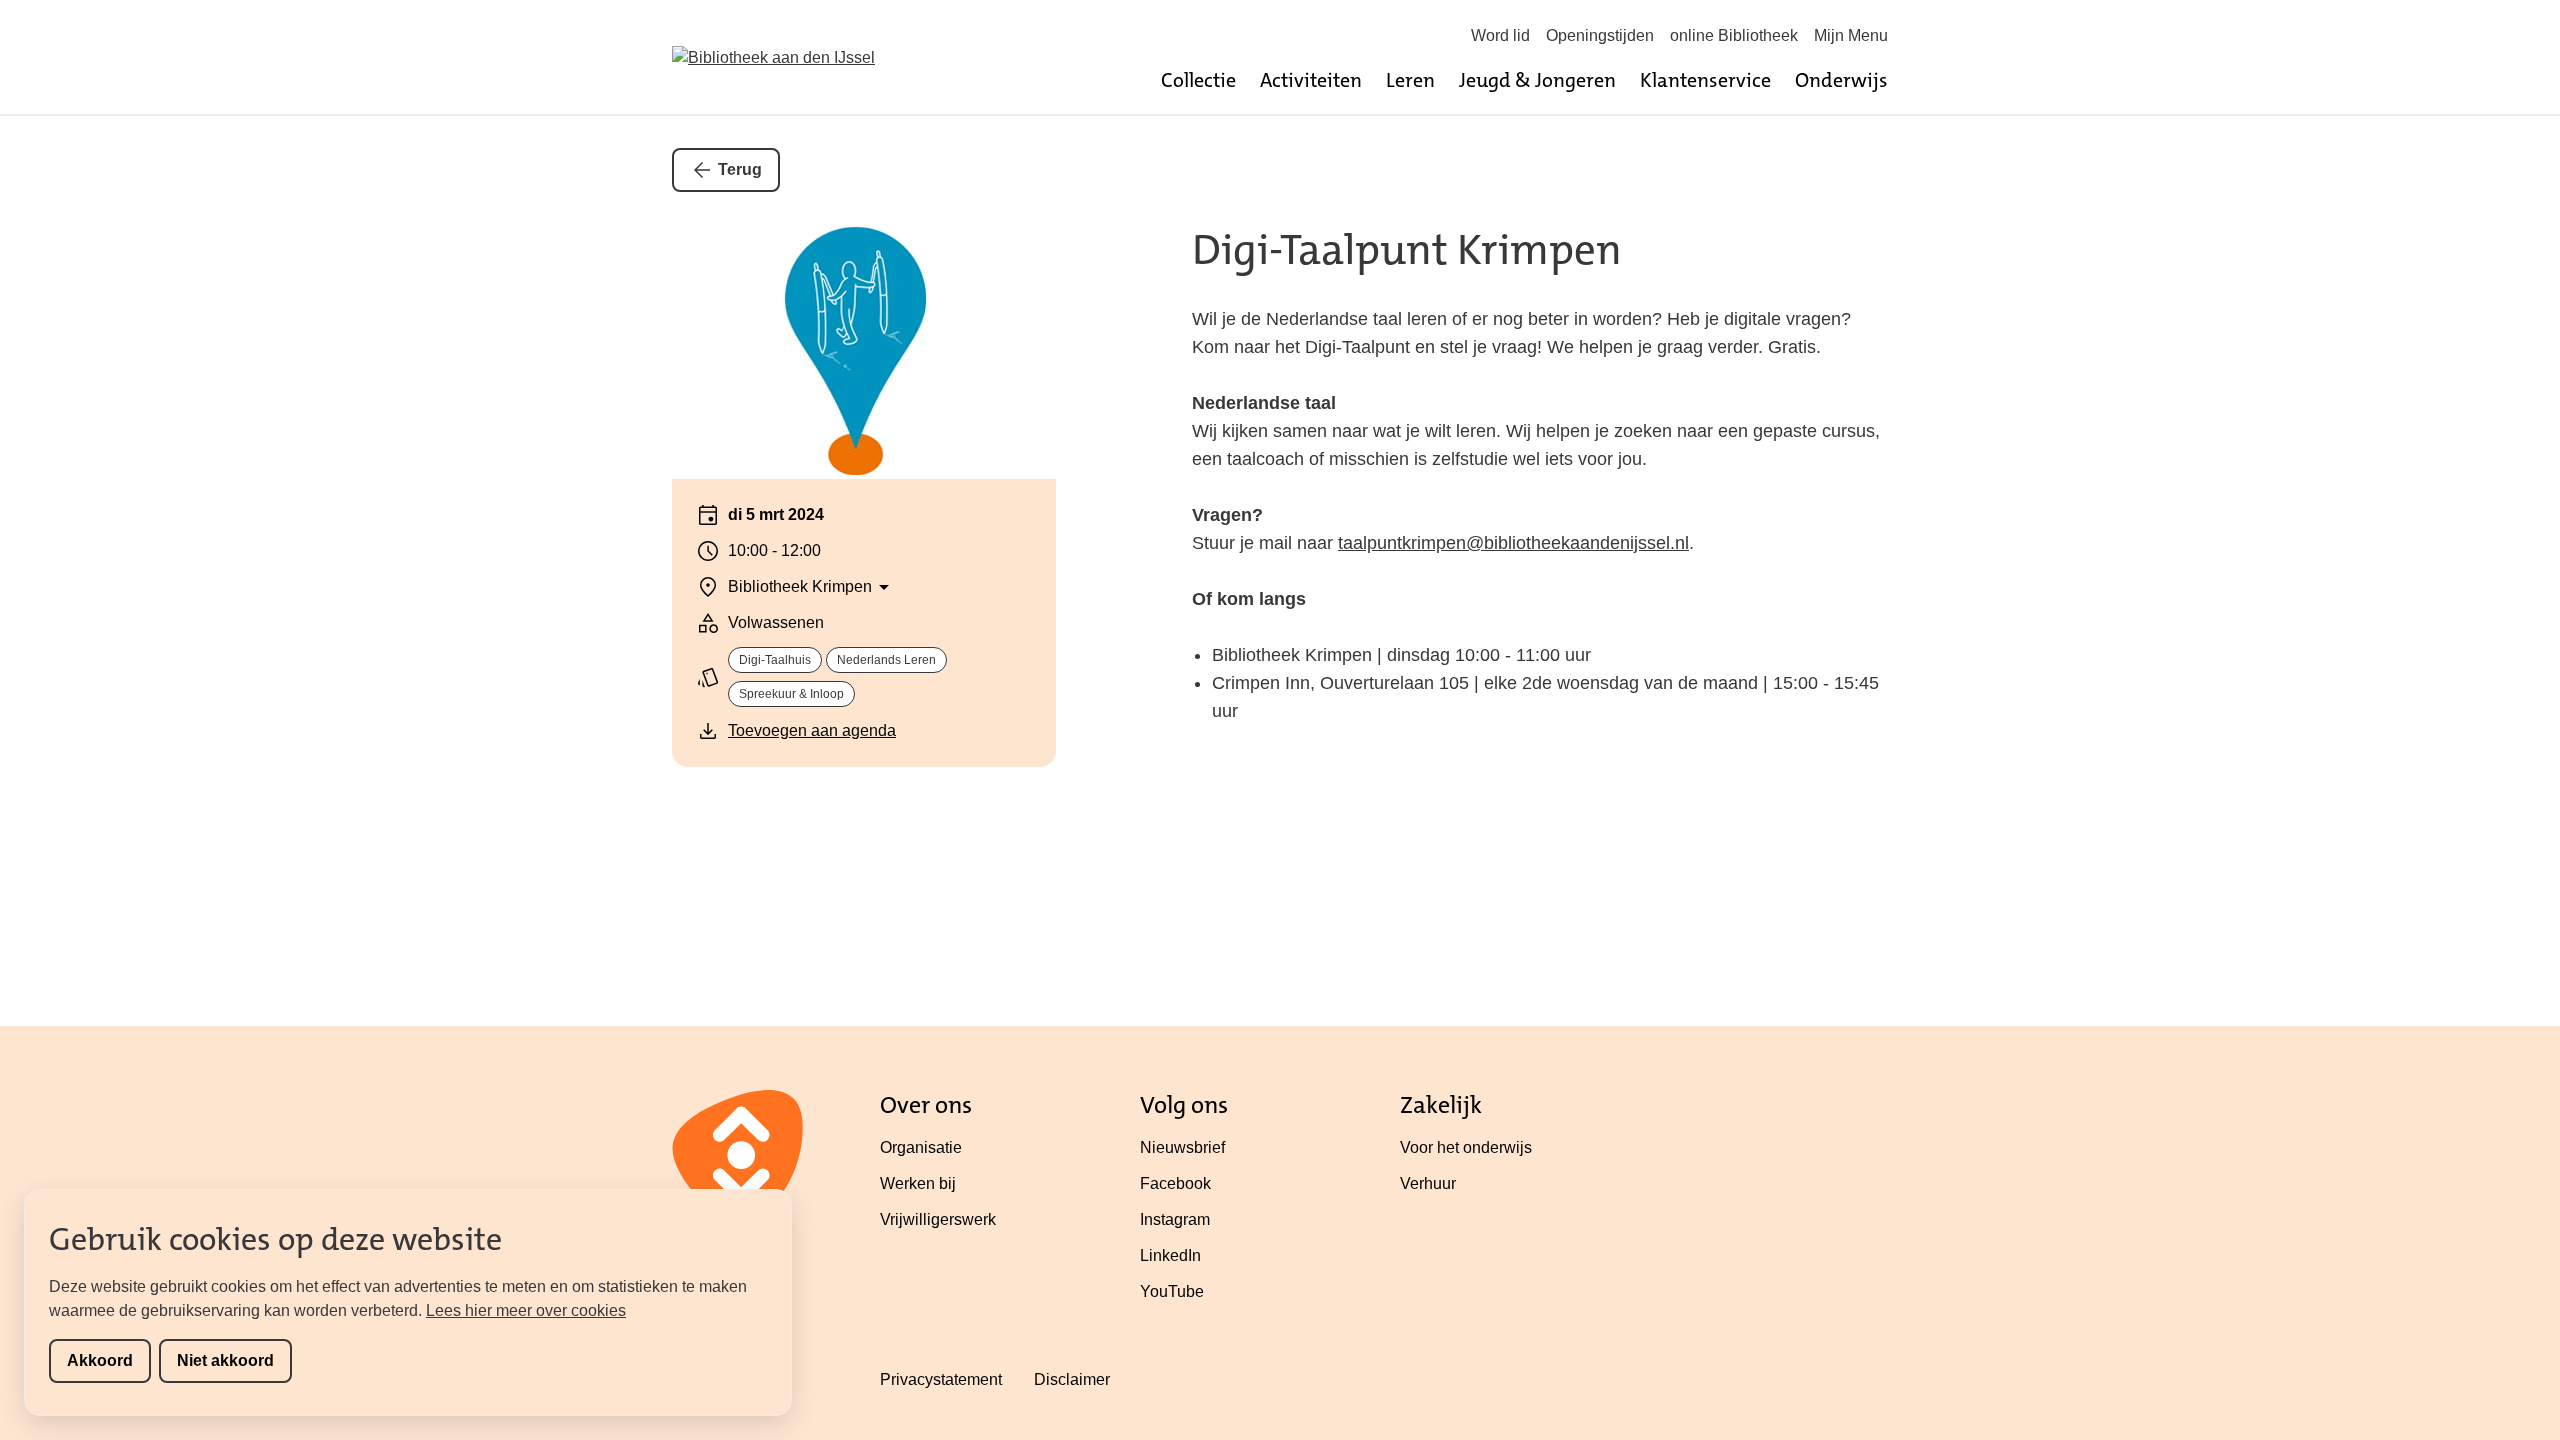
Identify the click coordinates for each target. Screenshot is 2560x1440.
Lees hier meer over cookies (526, 1310)
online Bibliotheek (1734, 35)
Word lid (1500, 35)
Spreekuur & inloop (791, 694)
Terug (740, 169)
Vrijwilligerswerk (938, 1219)
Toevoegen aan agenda (812, 730)
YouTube (1172, 1291)
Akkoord (100, 1360)
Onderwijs (1841, 80)
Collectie (1198, 80)
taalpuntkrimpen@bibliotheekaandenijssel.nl (1513, 543)
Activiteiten (1311, 80)
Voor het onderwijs (1466, 1147)
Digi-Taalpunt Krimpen (1407, 250)
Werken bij (918, 1183)
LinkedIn (1170, 1255)
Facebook (1175, 1183)
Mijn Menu (1851, 35)
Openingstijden (1600, 35)
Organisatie (921, 1147)
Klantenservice (1705, 80)
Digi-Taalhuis (775, 660)
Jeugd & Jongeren (1537, 80)
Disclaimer (1072, 1379)
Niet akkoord (225, 1360)
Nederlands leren (886, 660)
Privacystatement (941, 1379)
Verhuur (1428, 1183)
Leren (1410, 80)
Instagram (1175, 1219)
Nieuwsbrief (1182, 1147)
